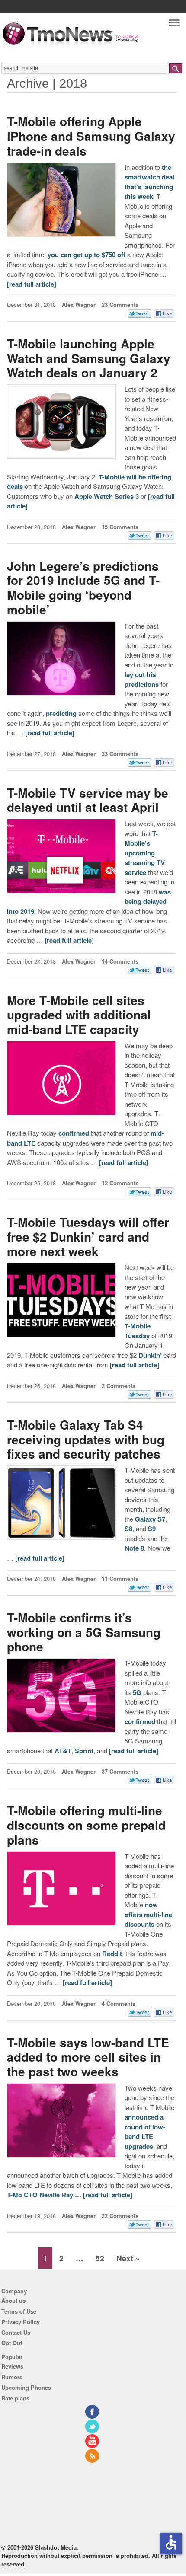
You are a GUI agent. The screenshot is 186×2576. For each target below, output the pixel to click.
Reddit (112, 1954)
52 (100, 2258)
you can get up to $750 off (87, 255)
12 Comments (120, 1183)
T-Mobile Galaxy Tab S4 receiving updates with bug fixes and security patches (86, 1439)
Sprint (84, 1751)
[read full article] (32, 284)
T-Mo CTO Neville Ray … (45, 2195)
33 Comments (120, 754)
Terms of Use (19, 2311)
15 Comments (120, 527)
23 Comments (120, 305)
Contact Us (16, 2332)
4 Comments (119, 2003)
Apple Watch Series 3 (107, 496)
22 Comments (120, 2216)
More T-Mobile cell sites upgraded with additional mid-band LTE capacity (79, 1015)
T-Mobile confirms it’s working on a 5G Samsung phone (84, 1632)
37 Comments (120, 1771)
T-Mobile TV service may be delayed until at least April (88, 800)
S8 (128, 1529)
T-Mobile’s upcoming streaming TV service (145, 853)
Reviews (12, 2366)
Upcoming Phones (26, 2387)
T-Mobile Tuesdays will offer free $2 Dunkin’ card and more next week (88, 1236)
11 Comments (120, 1578)
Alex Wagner (79, 305)
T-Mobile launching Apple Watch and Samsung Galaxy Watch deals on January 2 (89, 358)
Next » (128, 2258)
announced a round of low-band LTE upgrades (145, 2132)
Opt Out (12, 2343)
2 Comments (119, 1386)
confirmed (74, 1133)
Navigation (174, 25)
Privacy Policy (21, 2322)
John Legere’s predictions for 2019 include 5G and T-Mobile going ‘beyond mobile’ (83, 587)
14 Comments (120, 961)
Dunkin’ (150, 1355)
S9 (152, 1529)
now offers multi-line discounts (148, 1914)
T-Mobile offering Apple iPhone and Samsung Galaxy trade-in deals (91, 136)
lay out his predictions (142, 679)
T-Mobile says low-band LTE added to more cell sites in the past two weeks (88, 2057)
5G (137, 1692)
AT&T (63, 1751)
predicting (61, 713)
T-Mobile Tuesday (138, 1331)
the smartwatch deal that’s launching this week (149, 182)
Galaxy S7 (150, 1519)
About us (13, 2300)
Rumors (12, 2377)
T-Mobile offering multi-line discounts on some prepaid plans (86, 1825)
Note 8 (134, 1548)
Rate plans (15, 2398)
